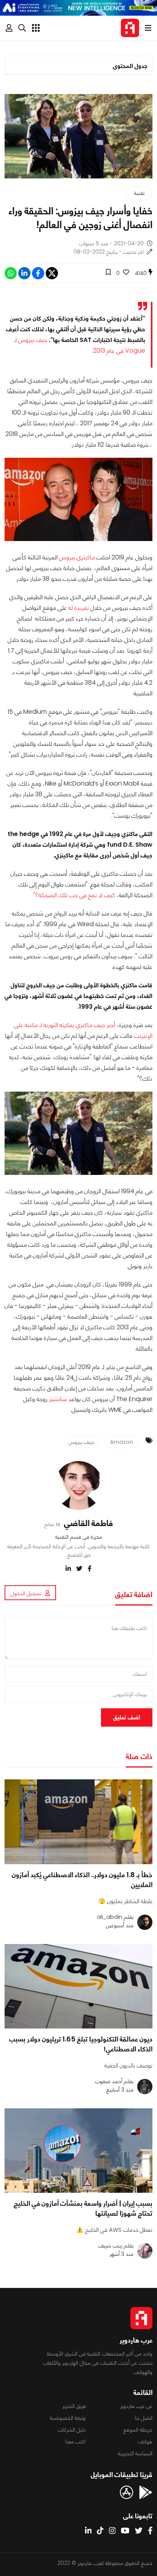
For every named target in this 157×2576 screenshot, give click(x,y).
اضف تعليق (127, 1717)
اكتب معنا (75, 2442)
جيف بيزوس (81, 1442)
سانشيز (58, 1399)
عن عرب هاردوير (136, 2406)
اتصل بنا (144, 2418)
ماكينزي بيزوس (77, 557)
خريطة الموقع (138, 2430)
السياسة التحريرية (135, 2453)
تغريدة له (78, 608)
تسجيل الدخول (26, 1593)
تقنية (139, 193)
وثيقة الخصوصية (68, 2418)
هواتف (145, 2442)
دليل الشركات (72, 2430)
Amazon (122, 1442)
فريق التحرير (74, 2406)
